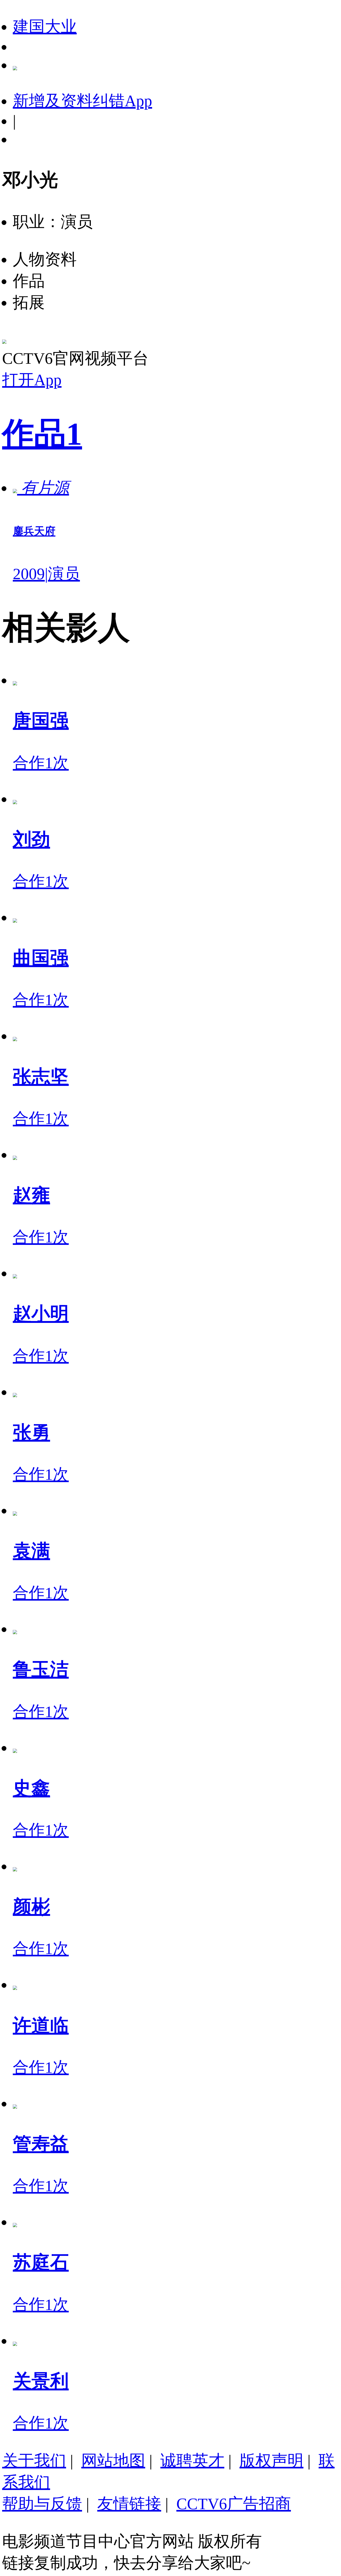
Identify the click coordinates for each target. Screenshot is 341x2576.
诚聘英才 (192, 2461)
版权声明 (271, 2461)
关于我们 (34, 2461)
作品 (42, 434)
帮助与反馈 (42, 2504)
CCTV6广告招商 (234, 2504)
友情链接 (129, 2504)
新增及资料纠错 (82, 101)
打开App (32, 380)
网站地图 (113, 2461)
